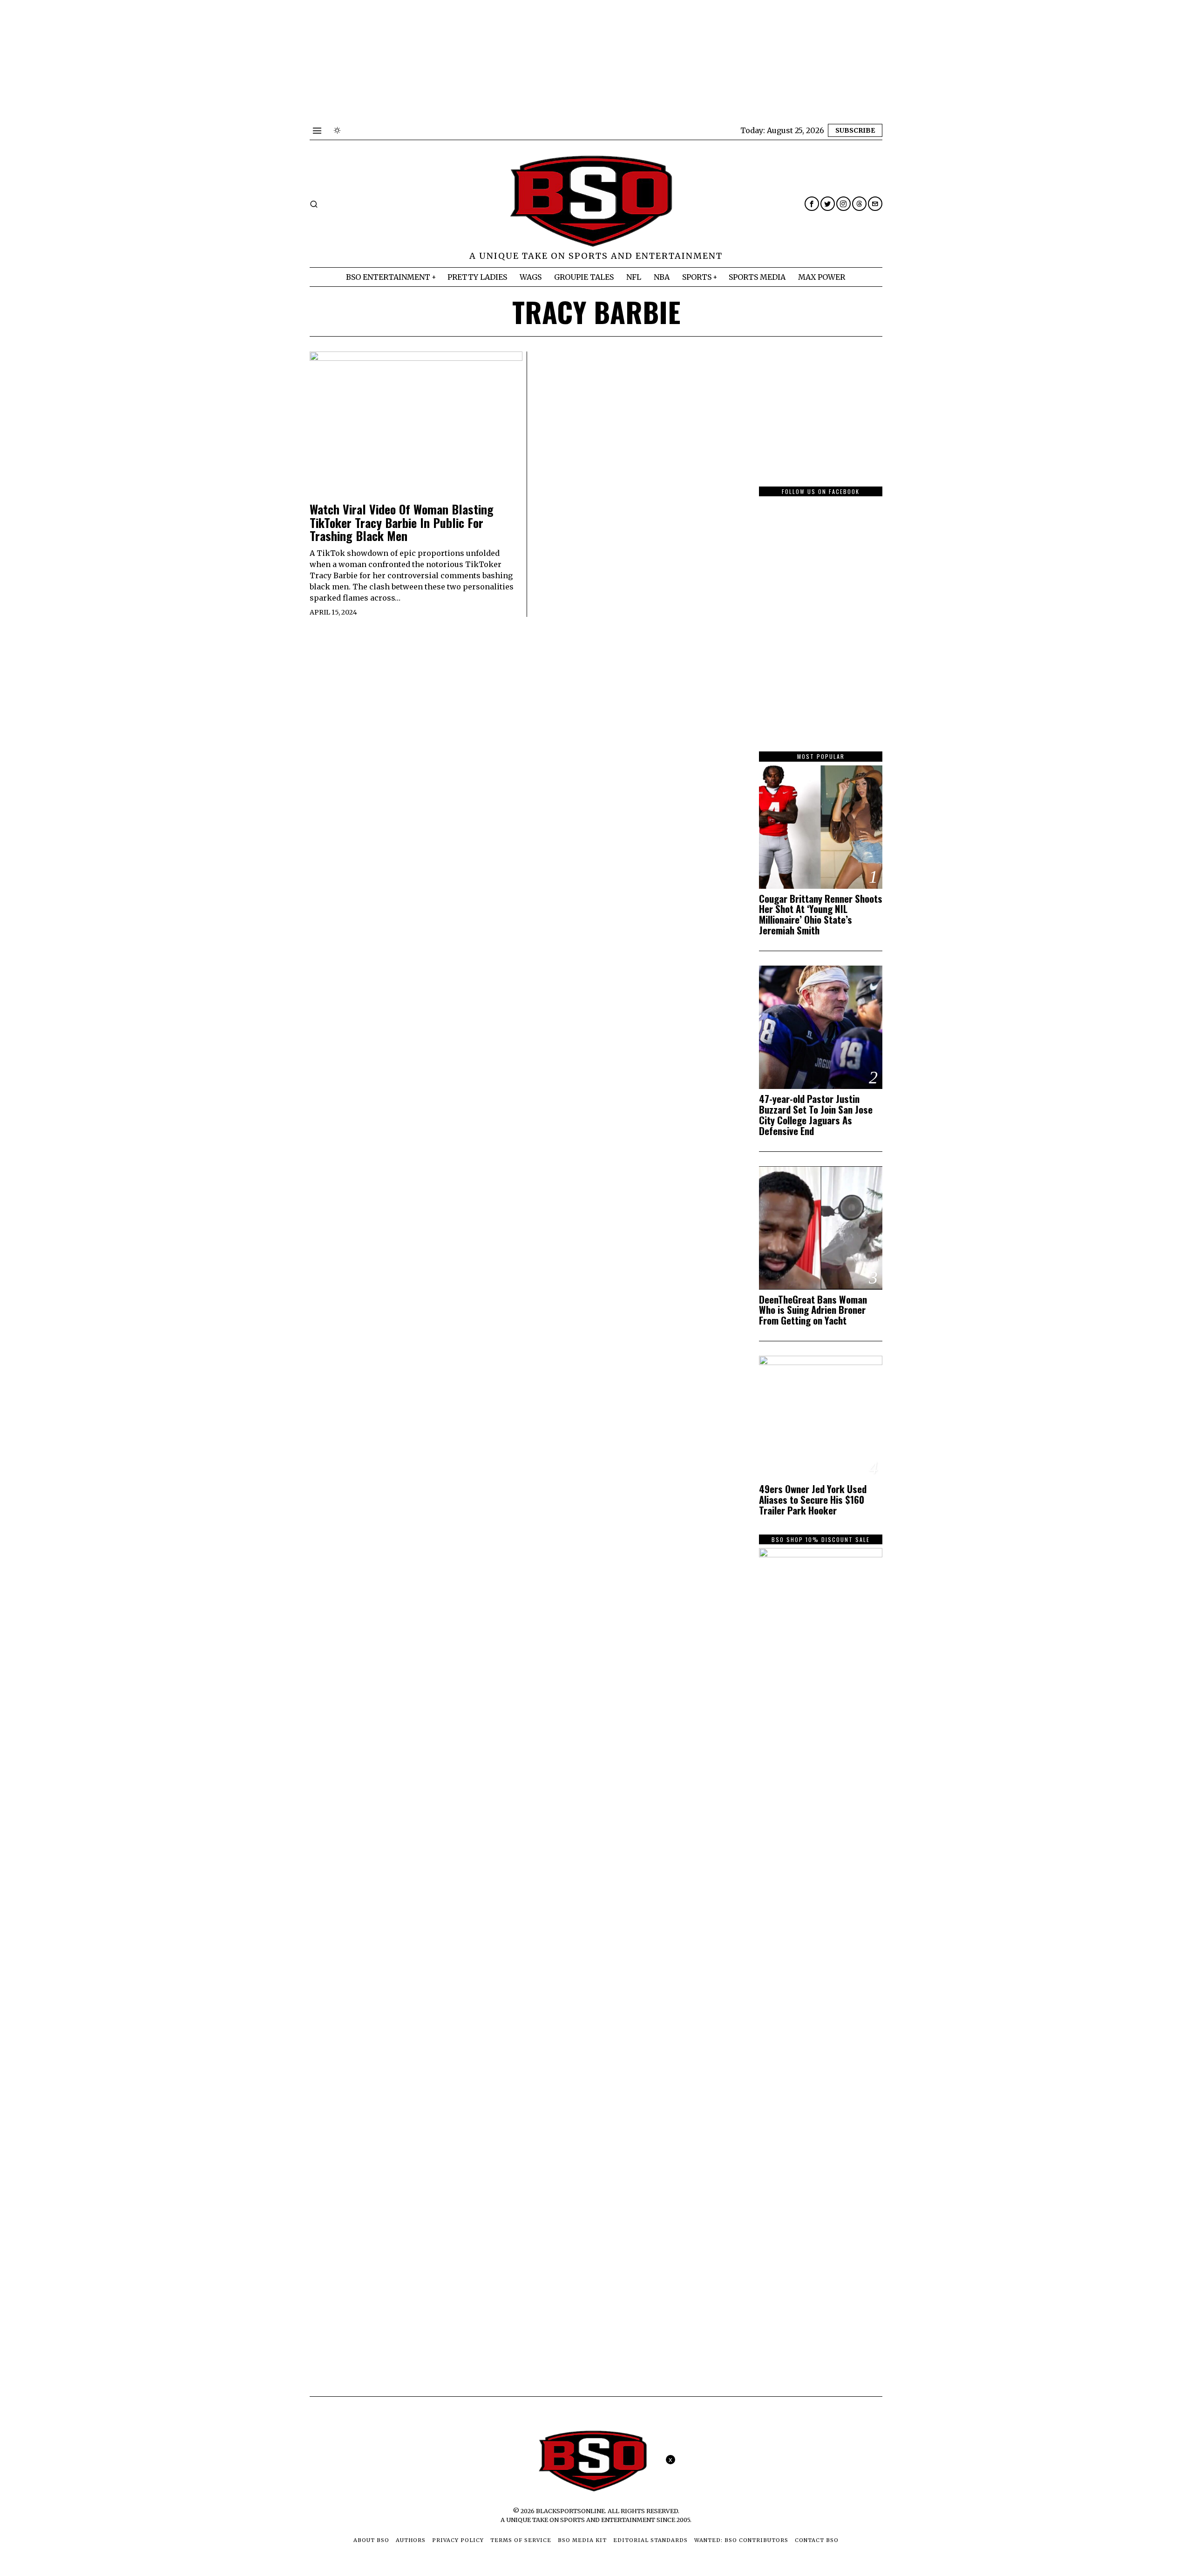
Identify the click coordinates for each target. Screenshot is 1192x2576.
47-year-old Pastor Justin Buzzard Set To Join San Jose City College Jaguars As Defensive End (816, 1115)
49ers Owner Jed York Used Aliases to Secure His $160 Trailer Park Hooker (813, 1500)
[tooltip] (812, 204)
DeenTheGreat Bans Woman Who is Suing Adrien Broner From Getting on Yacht (813, 1310)
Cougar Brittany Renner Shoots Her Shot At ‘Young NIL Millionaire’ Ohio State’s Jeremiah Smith (821, 915)
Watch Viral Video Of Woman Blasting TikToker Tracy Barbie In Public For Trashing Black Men (402, 523)
